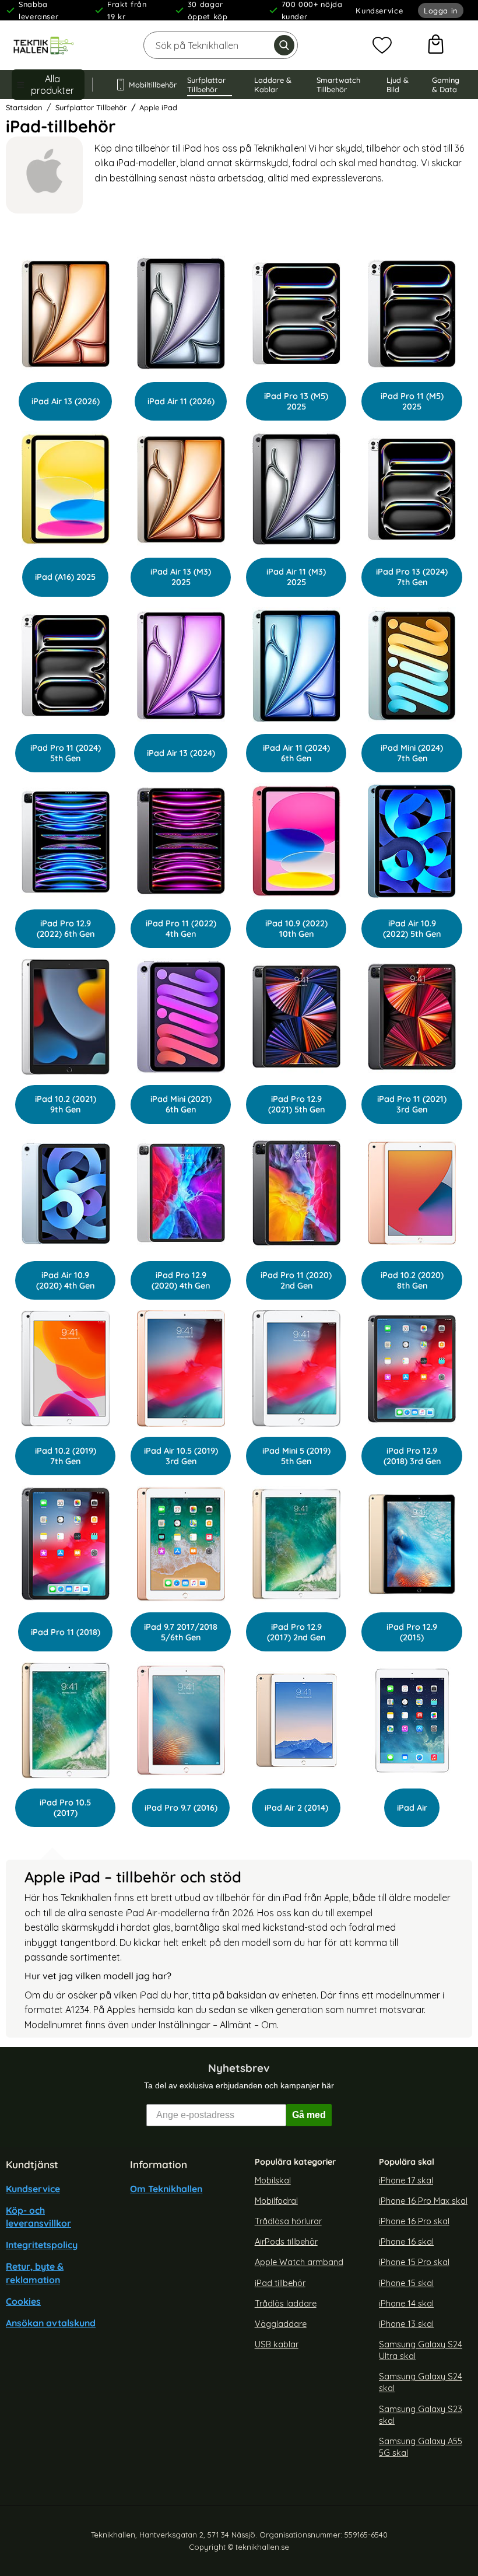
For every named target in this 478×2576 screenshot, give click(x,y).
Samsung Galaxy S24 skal (421, 2382)
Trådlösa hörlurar (288, 2221)
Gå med (309, 2114)
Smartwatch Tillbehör (338, 85)
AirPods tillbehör (286, 2242)
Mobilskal (273, 2180)
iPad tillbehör (280, 2283)
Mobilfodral (276, 2201)
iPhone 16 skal (406, 2242)
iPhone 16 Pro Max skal (423, 2201)
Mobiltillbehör (147, 85)
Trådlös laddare (286, 2303)
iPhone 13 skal (406, 2323)
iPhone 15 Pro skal (414, 2262)
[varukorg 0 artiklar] (436, 45)
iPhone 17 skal (406, 2180)
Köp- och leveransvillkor (38, 2217)
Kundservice (379, 10)
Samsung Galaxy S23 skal (421, 2414)
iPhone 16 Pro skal (414, 2221)
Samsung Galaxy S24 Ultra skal (421, 2350)
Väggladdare (281, 2323)
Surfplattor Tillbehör (206, 85)
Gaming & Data (446, 85)
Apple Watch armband (299, 2262)
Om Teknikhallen (166, 2188)
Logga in (441, 10)
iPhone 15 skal (406, 2283)
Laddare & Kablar (273, 85)
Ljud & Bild (398, 85)
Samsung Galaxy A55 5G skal (421, 2447)
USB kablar (277, 2344)
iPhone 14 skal (406, 2303)
